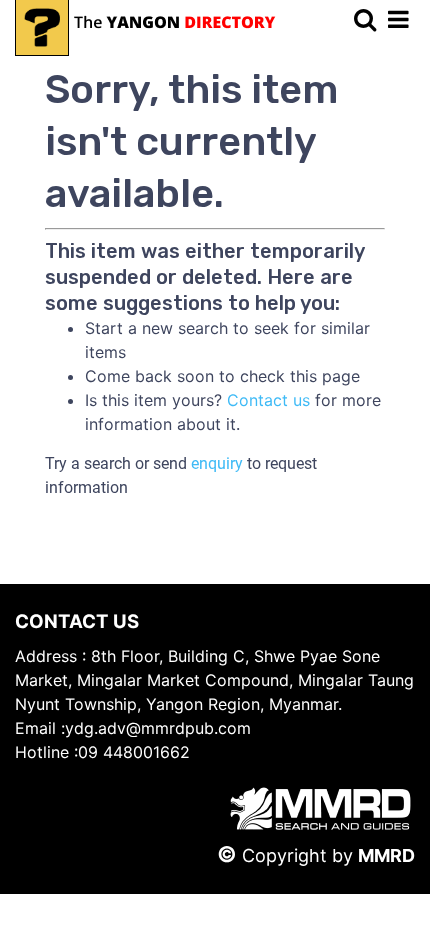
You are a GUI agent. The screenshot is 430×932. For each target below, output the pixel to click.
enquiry (217, 463)
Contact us (268, 400)
